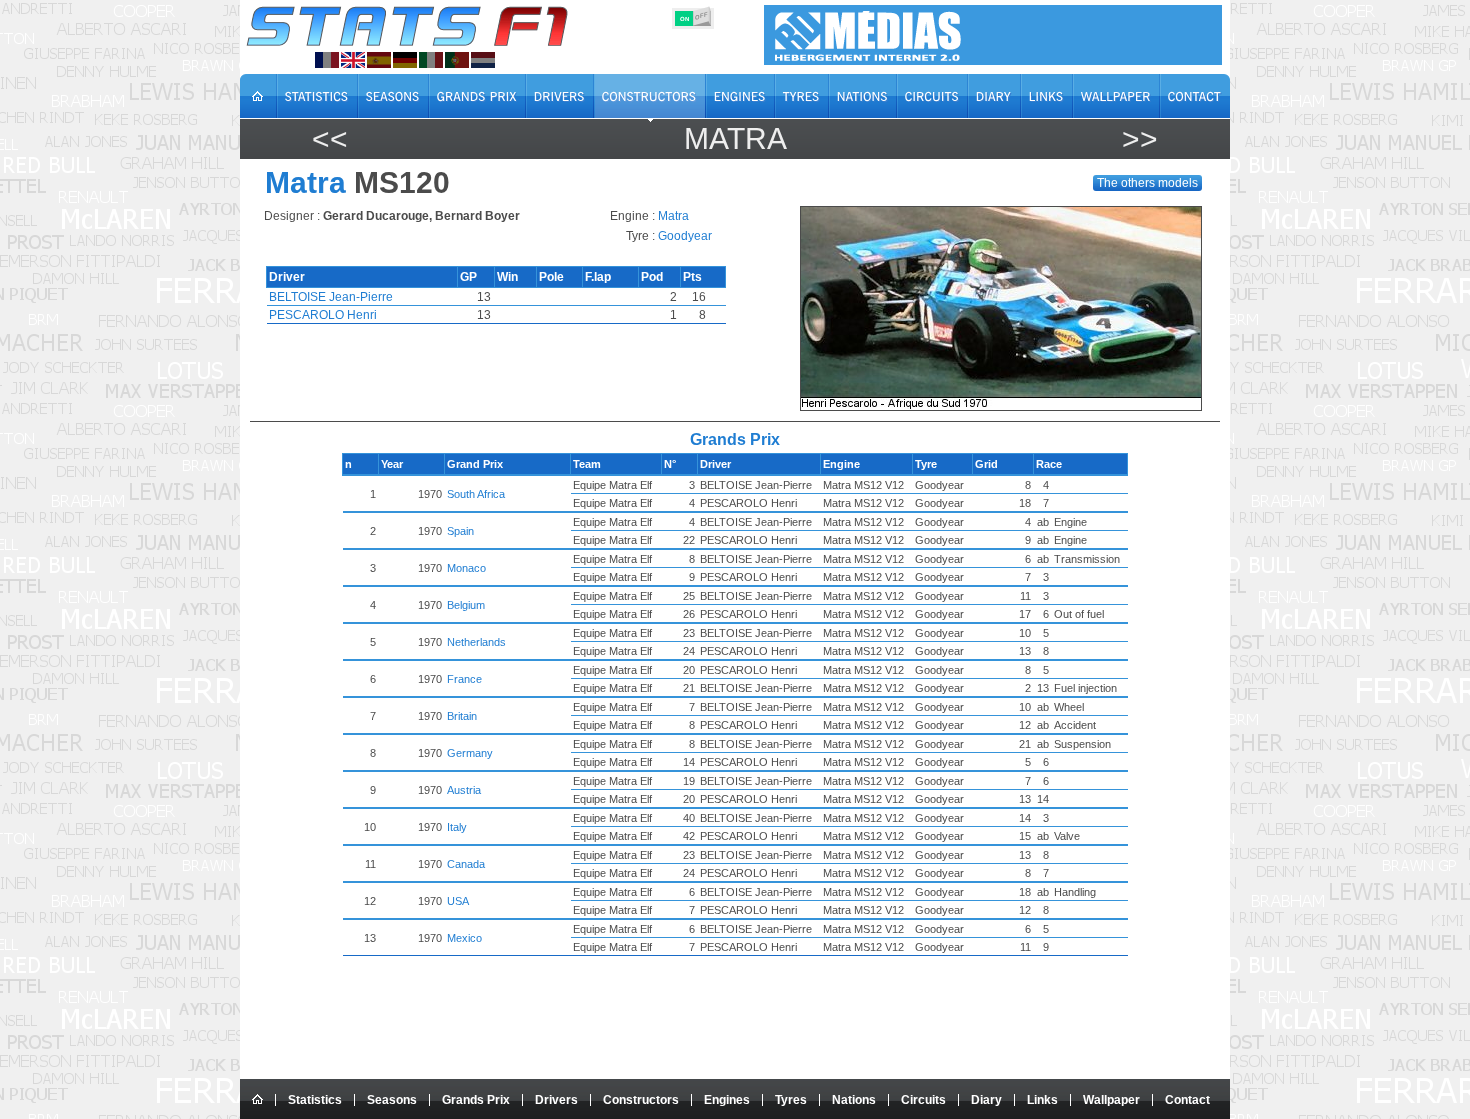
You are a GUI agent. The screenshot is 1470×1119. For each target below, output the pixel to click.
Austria (464, 790)
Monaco (466, 568)
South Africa (476, 494)
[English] (353, 60)
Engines (727, 1100)
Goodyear (685, 236)
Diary (986, 1100)
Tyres (791, 1100)
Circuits (923, 1100)
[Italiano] (431, 60)
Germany (470, 753)
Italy (457, 827)
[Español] (379, 60)
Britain (462, 716)
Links (1042, 1100)
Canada (466, 864)
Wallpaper (1111, 1100)
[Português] (457, 60)
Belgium (466, 605)
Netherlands (476, 642)
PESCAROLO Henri (323, 315)
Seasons (392, 1100)
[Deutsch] (405, 60)
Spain (460, 531)
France (464, 679)
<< (330, 138)
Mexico (464, 938)
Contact (1187, 1100)
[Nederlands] (483, 60)
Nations (854, 1100)
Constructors (641, 1100)
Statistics (315, 1100)
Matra (735, 138)
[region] (1007, 308)
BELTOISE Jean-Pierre (331, 297)
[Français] (327, 60)
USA (458, 901)
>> (1140, 138)
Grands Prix (476, 1100)
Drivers (556, 1100)
